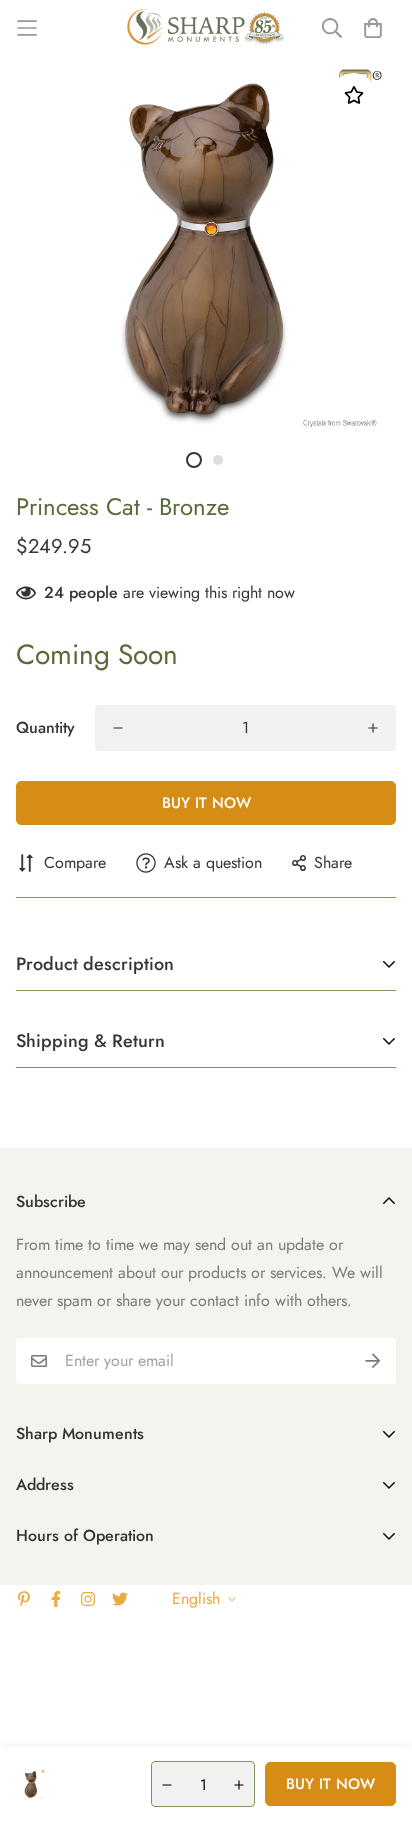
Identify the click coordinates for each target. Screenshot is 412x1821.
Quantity (45, 727)
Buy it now (206, 803)
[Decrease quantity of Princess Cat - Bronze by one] (118, 728)
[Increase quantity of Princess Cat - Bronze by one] (373, 728)
